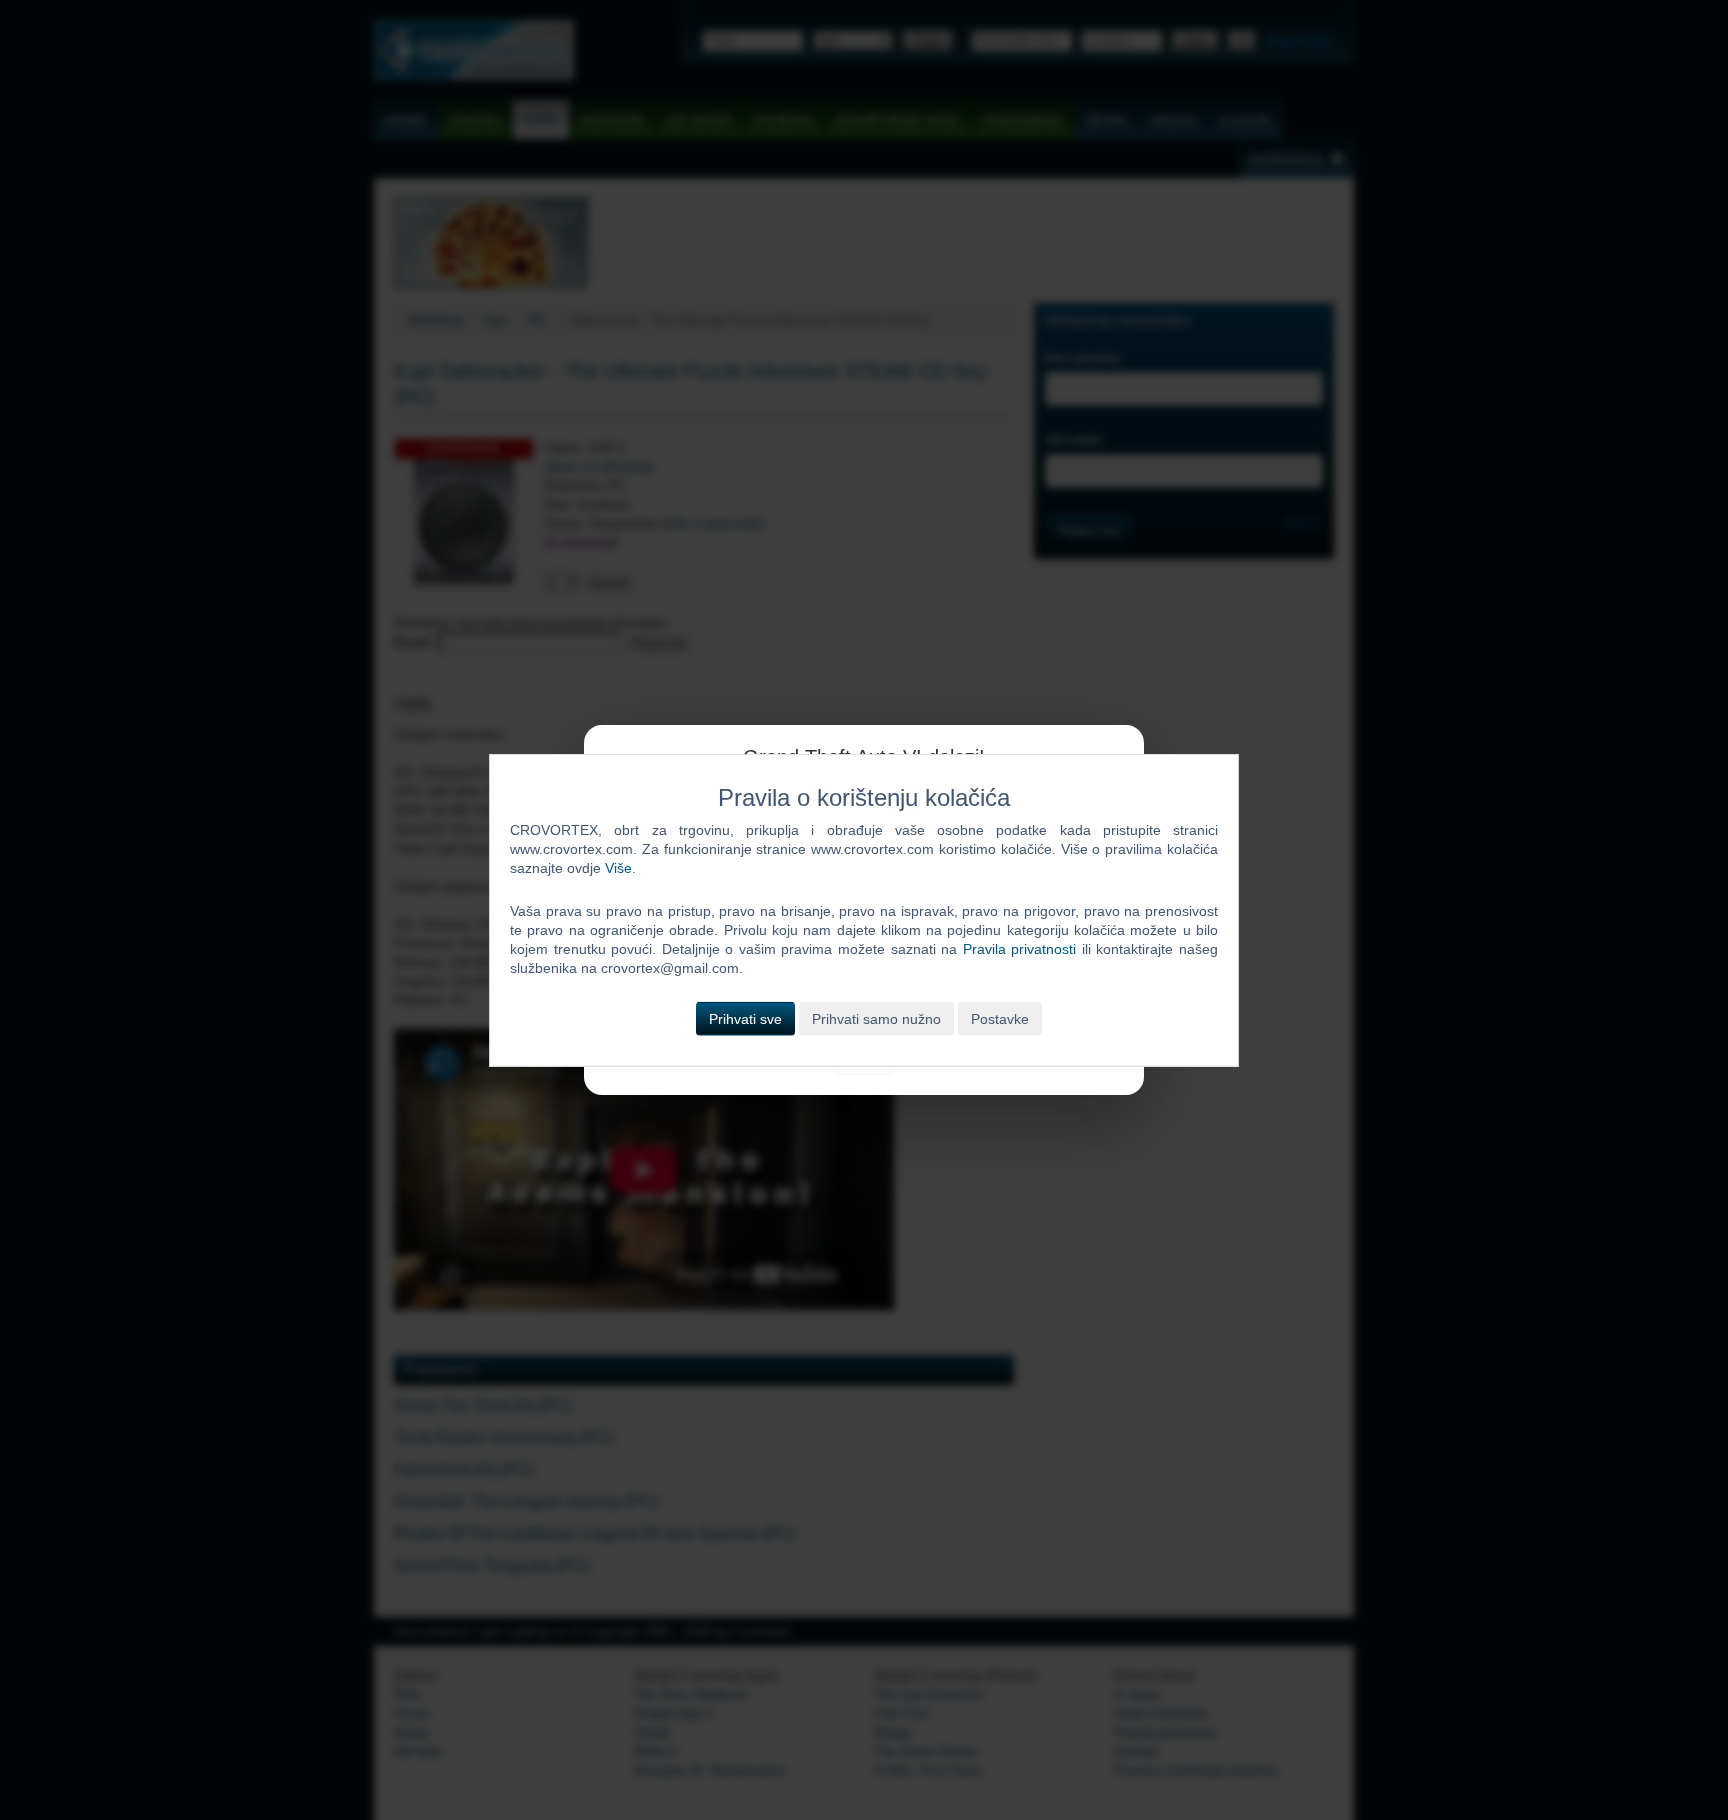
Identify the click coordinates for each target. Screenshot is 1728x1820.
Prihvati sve (745, 1018)
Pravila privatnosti (1020, 949)
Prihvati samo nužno (876, 1018)
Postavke (1000, 1018)
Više (618, 868)
